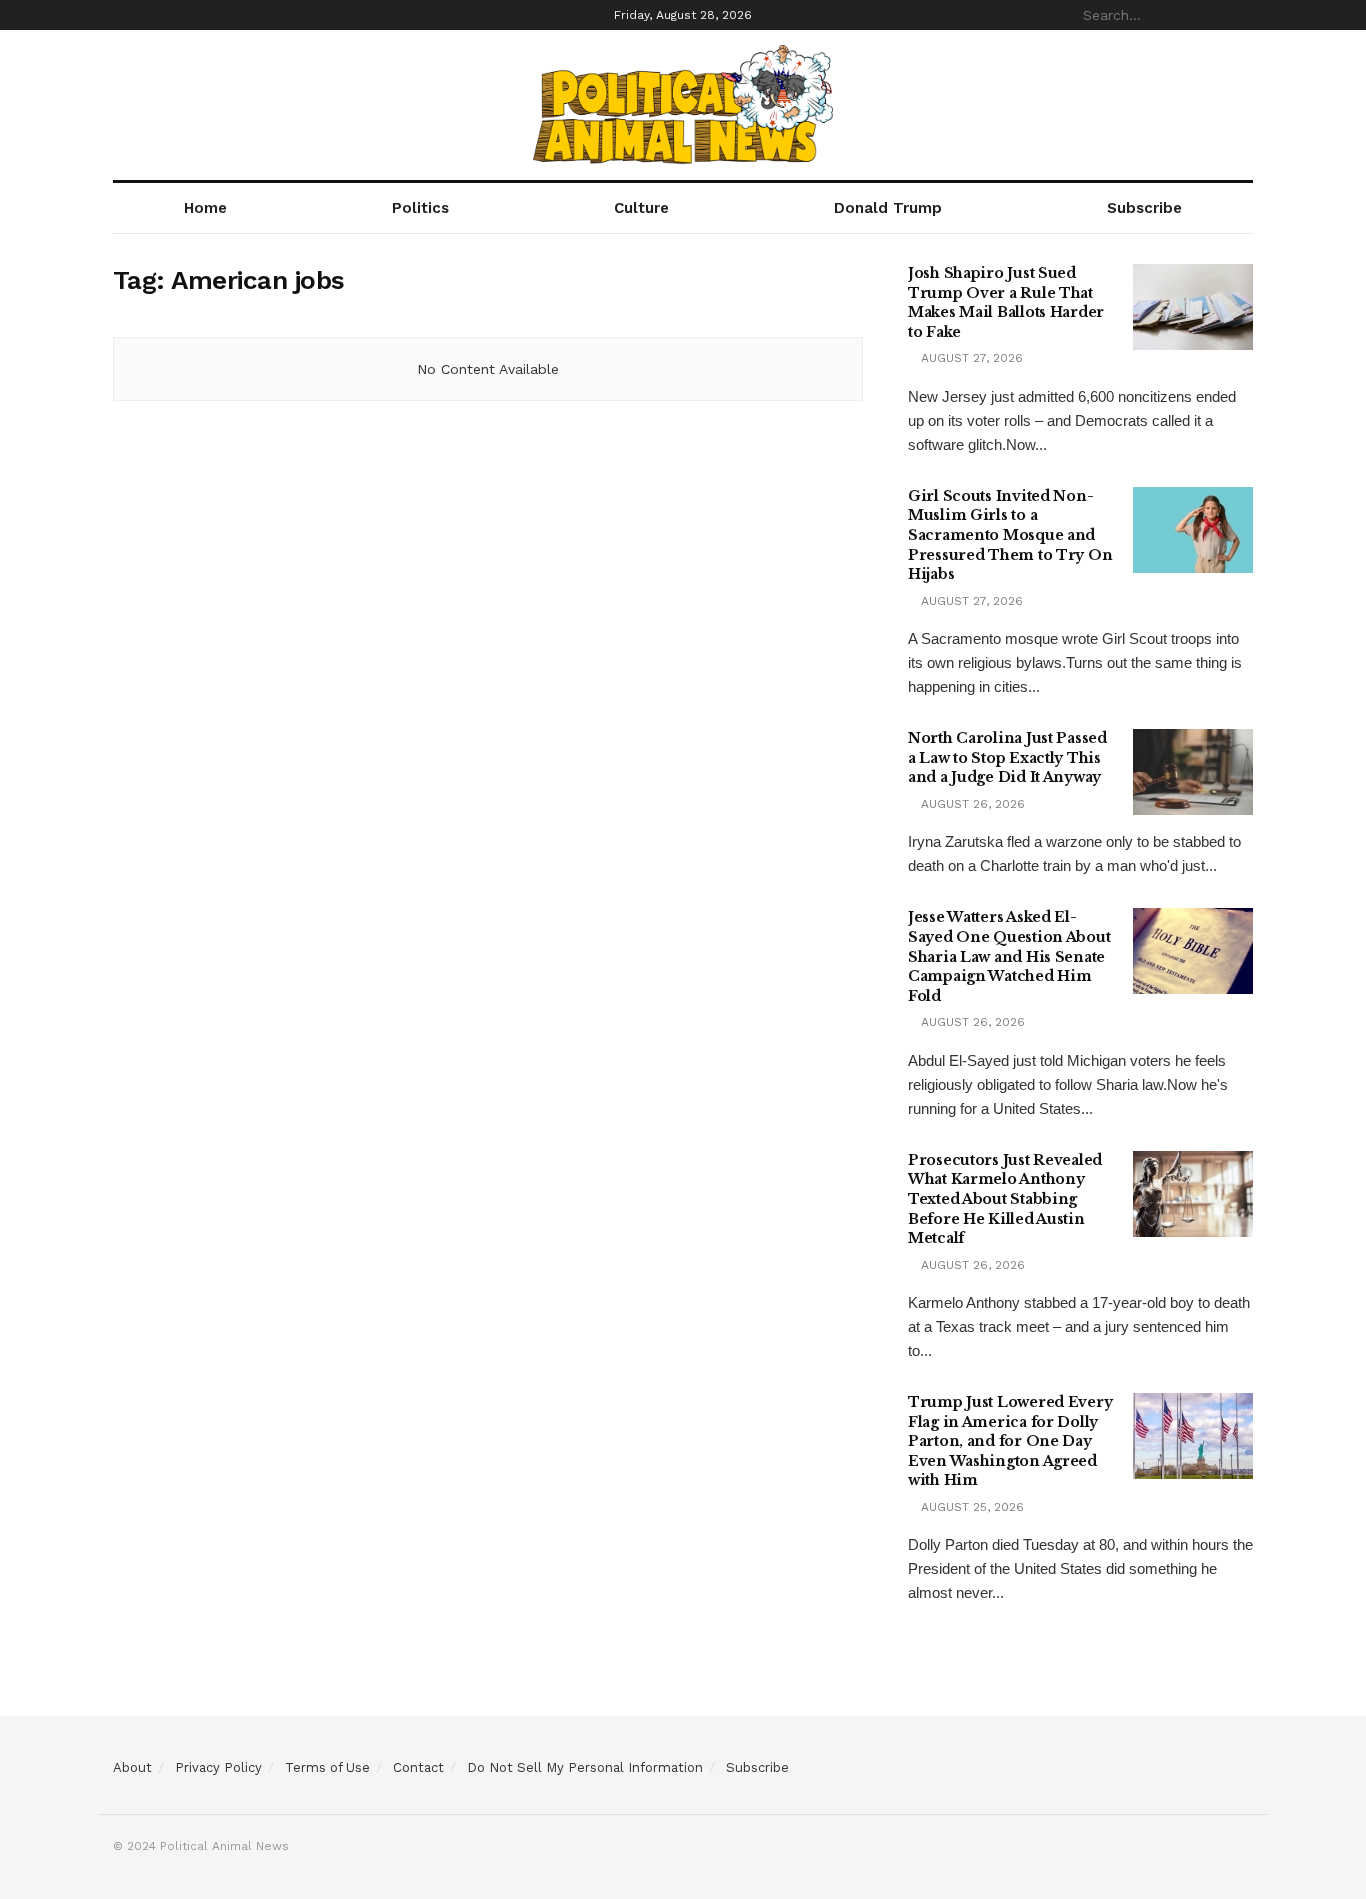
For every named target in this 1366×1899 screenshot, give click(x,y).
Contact (418, 1767)
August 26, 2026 (971, 804)
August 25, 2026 (970, 1507)
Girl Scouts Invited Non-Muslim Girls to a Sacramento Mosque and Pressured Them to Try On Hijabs (1010, 535)
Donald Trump (888, 208)
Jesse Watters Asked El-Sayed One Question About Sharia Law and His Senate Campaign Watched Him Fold (1009, 956)
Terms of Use (327, 1767)
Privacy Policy (218, 1767)
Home (205, 208)
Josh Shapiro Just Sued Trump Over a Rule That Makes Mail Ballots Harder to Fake (1006, 302)
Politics (420, 208)
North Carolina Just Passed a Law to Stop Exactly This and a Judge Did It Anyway (1007, 757)
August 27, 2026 (970, 358)
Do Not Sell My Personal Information (585, 1767)
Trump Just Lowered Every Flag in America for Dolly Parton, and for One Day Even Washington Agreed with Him (1010, 1441)
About (132, 1767)
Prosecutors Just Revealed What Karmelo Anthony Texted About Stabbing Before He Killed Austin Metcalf (1005, 1199)
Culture (641, 208)
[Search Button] (1242, 15)
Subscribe (1144, 208)
